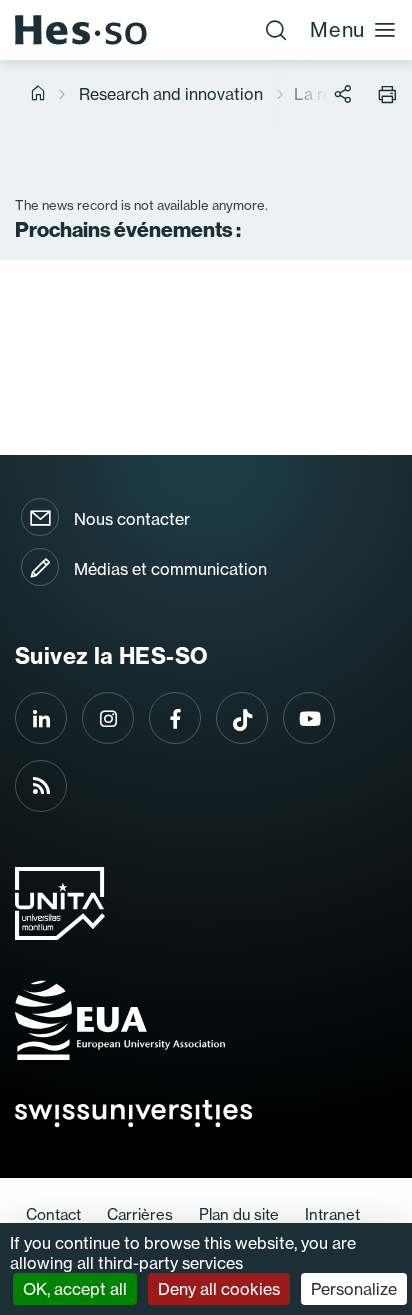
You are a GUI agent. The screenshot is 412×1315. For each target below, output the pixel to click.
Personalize (354, 1289)
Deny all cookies (219, 1289)
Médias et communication (170, 569)
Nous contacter (132, 519)
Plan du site (239, 1214)
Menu (337, 29)
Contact (53, 1214)
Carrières (140, 1214)
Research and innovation (171, 94)
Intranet (332, 1214)
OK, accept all (75, 1289)
